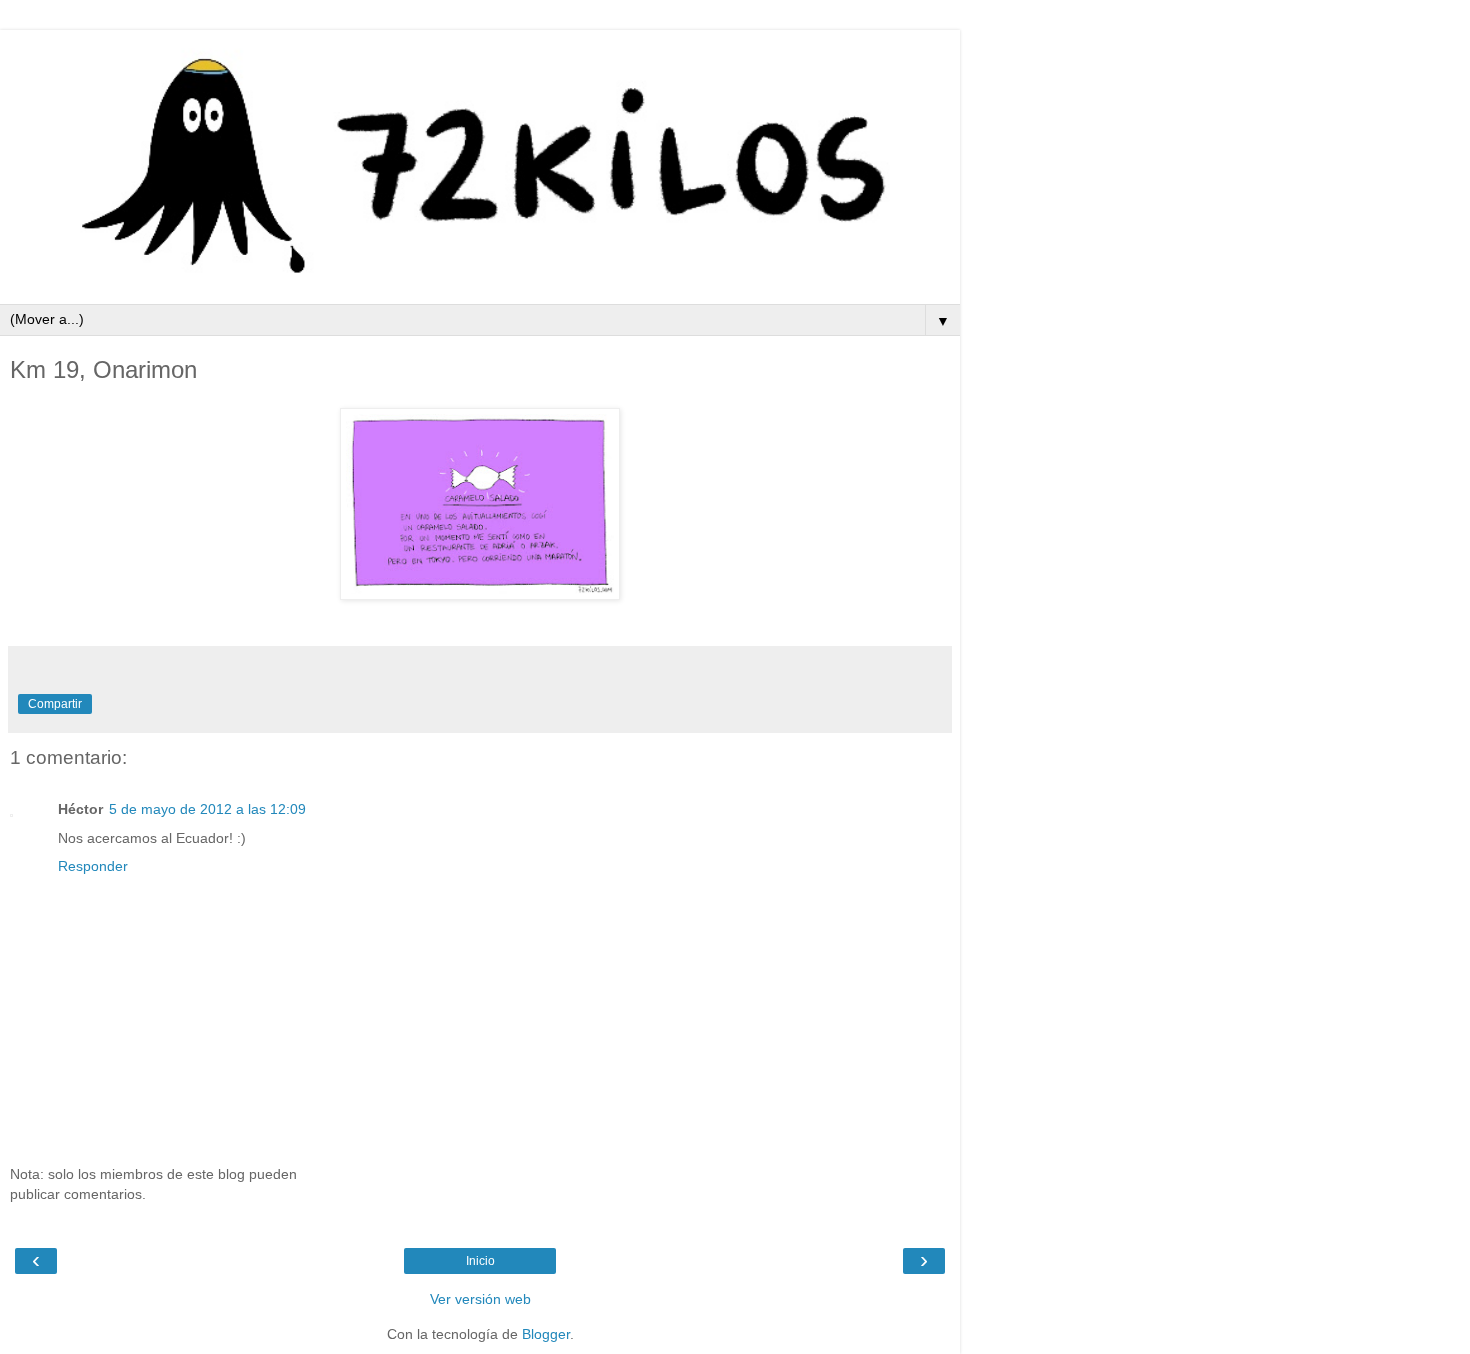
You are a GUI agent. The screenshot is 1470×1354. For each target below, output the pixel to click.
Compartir (55, 704)
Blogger (546, 1334)
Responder (93, 866)
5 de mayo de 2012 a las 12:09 (207, 809)
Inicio (480, 1261)
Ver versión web (480, 1299)
